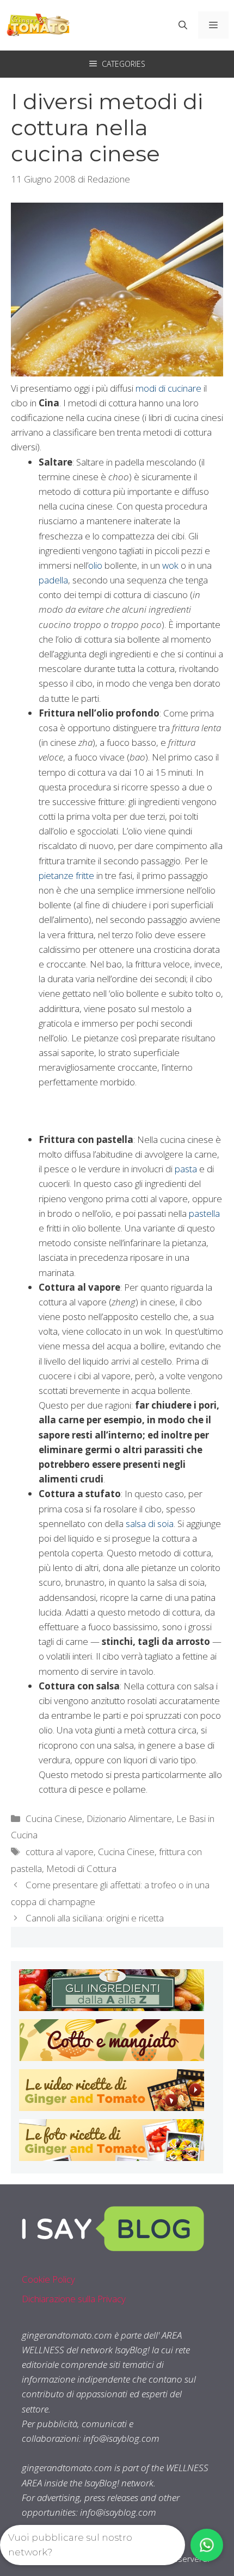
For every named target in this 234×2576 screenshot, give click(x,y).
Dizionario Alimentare (129, 1818)
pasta (186, 1169)
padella (53, 580)
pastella (204, 1213)
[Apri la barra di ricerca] (183, 25)
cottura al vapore (60, 1852)
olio (95, 565)
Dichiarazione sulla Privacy (74, 2299)
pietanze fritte (67, 875)
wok (170, 565)
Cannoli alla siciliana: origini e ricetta (95, 1918)
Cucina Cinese (54, 1818)
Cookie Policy (48, 2279)
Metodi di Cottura (81, 1868)
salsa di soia (150, 1523)
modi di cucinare (170, 388)
